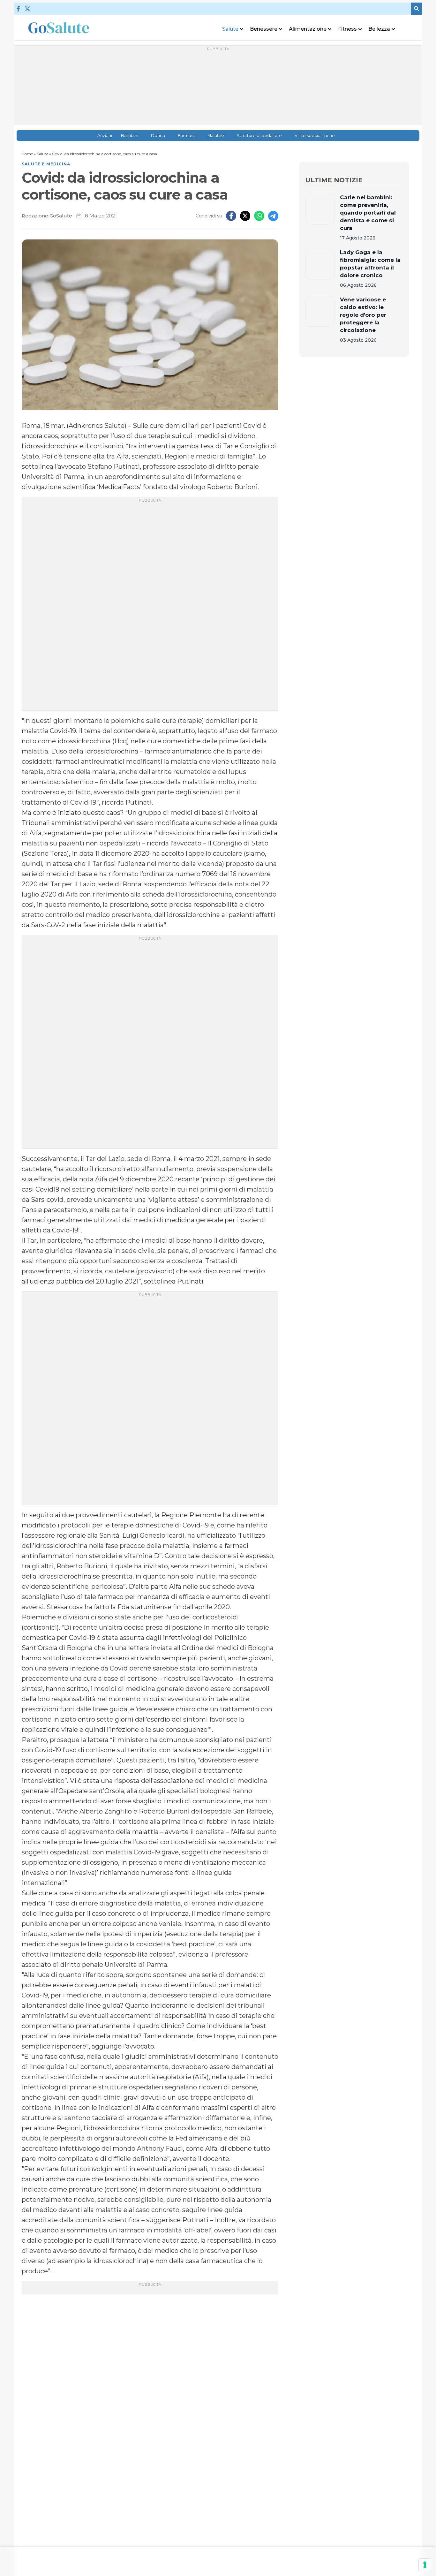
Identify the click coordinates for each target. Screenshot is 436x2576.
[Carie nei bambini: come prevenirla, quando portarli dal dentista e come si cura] (320, 217)
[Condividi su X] (245, 216)
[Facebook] (18, 9)
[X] (27, 9)
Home (27, 154)
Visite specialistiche (315, 136)
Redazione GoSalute (47, 216)
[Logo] (59, 28)
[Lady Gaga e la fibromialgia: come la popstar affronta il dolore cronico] (320, 269)
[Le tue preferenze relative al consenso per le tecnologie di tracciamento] (425, 2565)
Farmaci (186, 136)
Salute (42, 154)
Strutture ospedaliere (259, 136)
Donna (158, 136)
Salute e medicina (46, 164)
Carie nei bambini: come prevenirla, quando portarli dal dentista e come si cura (368, 213)
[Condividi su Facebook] (231, 216)
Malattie (216, 136)
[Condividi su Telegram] (273, 216)
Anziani (105, 136)
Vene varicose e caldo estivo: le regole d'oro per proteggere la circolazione (363, 315)
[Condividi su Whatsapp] (259, 216)
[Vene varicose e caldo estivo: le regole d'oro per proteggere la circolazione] (320, 320)
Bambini (130, 136)
